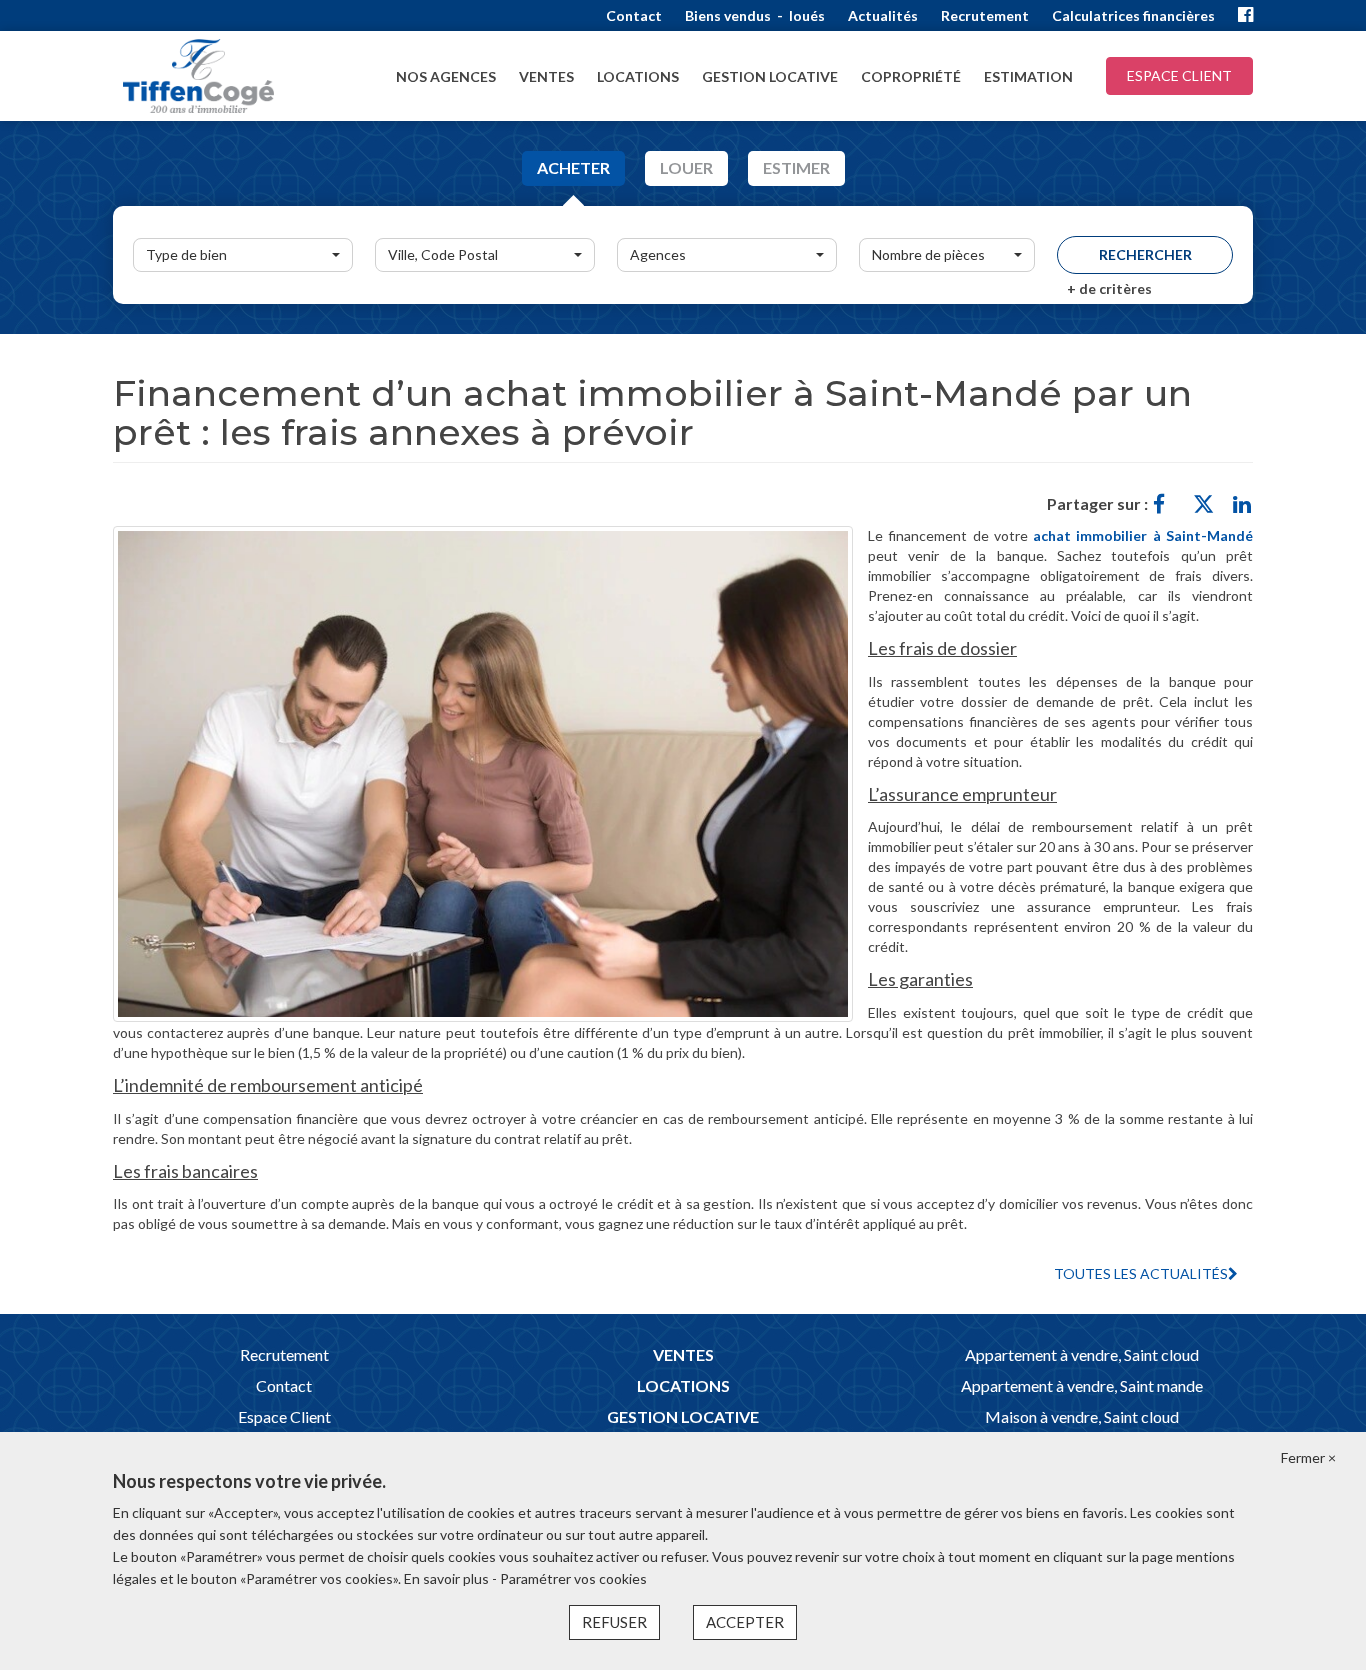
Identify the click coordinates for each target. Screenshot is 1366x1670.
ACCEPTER (745, 1622)
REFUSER (614, 1622)
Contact (634, 15)
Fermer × (1308, 1457)
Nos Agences (446, 76)
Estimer (796, 167)
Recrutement (985, 15)
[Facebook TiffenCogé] (1245, 15)
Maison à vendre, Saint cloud (1082, 1416)
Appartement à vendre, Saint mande (1082, 1385)
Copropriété (911, 76)
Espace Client (284, 1416)
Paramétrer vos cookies (573, 1578)
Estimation (1028, 76)
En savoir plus (448, 1578)
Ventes (546, 76)
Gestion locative (770, 76)
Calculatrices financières (1133, 15)
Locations (638, 76)
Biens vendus (728, 15)
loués (807, 15)
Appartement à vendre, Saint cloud (1082, 1354)
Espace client (1179, 75)
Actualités (883, 15)
